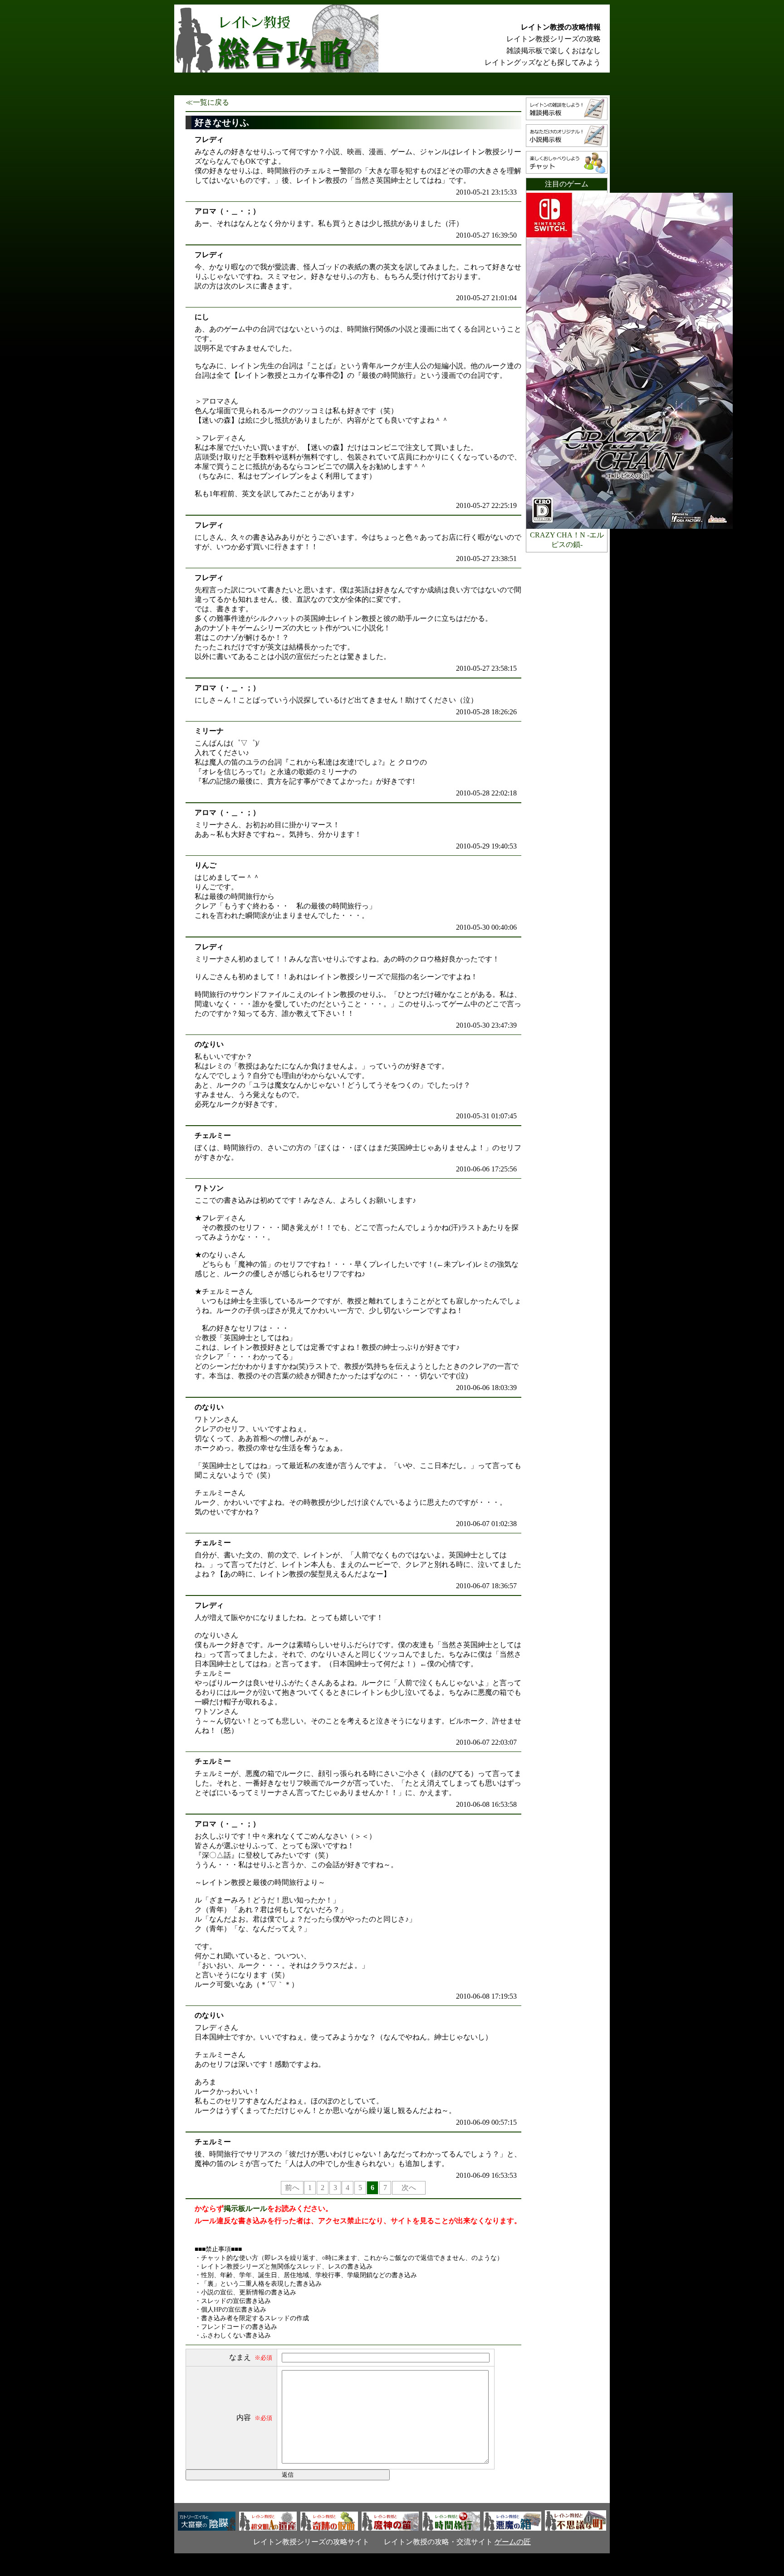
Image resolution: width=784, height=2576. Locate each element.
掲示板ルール (245, 2208)
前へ (292, 2188)
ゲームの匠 (513, 2542)
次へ (409, 2188)
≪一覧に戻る (207, 102)
